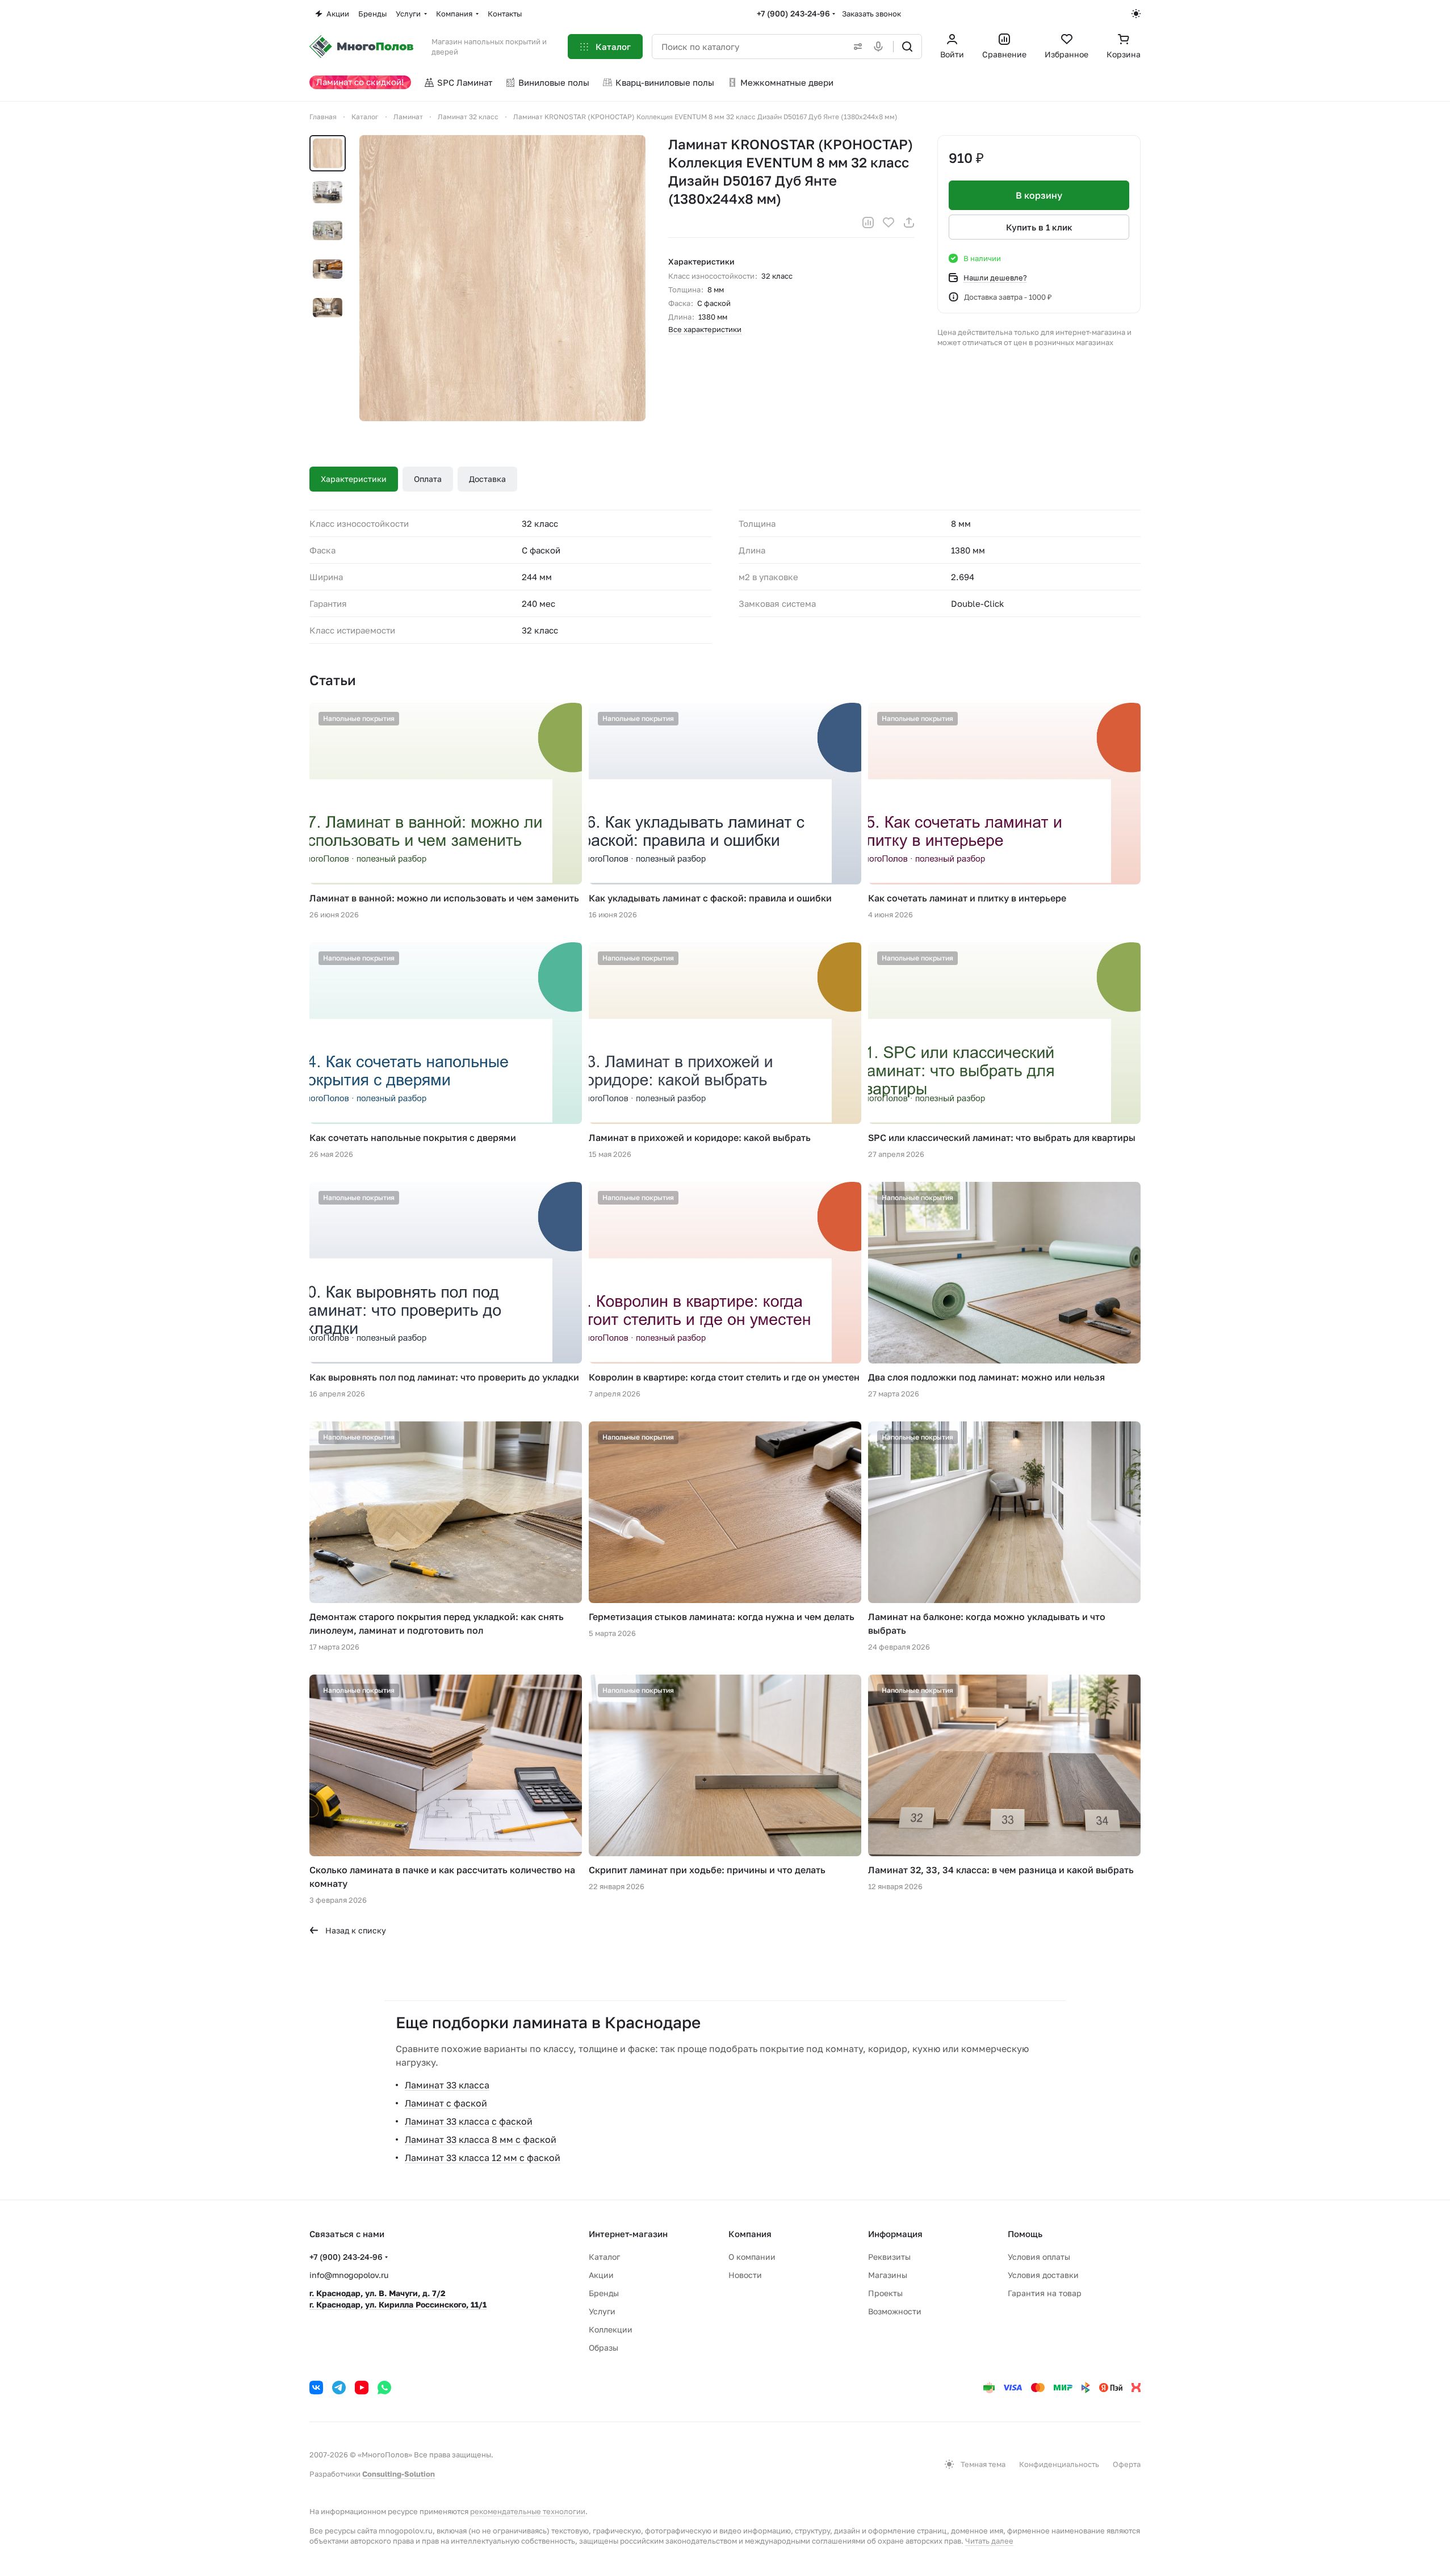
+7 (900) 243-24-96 (793, 13)
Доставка (487, 479)
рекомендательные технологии (528, 2511)
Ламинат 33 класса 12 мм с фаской (483, 2158)
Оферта (1127, 2464)
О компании (752, 2257)
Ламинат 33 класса (447, 2085)
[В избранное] (889, 223)
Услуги (602, 2311)
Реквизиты (889, 2257)
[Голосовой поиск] (881, 47)
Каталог (604, 2257)
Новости (745, 2275)
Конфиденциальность (1059, 2464)
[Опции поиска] (856, 47)
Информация (895, 2234)
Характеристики (354, 479)
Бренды (604, 2293)
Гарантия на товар (1045, 2293)
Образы (604, 2348)
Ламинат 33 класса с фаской (469, 2121)
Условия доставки (1043, 2275)
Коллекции (611, 2329)
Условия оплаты (1039, 2257)
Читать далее (989, 2541)
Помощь (1025, 2234)
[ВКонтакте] (316, 2388)
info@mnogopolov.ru (349, 2275)
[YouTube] (362, 2388)
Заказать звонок (871, 14)
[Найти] (907, 47)
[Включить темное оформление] (1136, 14)
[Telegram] (339, 2388)
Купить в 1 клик (1039, 227)
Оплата (428, 479)
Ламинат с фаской (446, 2103)
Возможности (895, 2311)
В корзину (1039, 195)
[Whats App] (384, 2388)
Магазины (888, 2275)
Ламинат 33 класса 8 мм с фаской (481, 2139)
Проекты (885, 2293)
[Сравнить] (868, 223)
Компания (750, 2234)
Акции (601, 2275)
